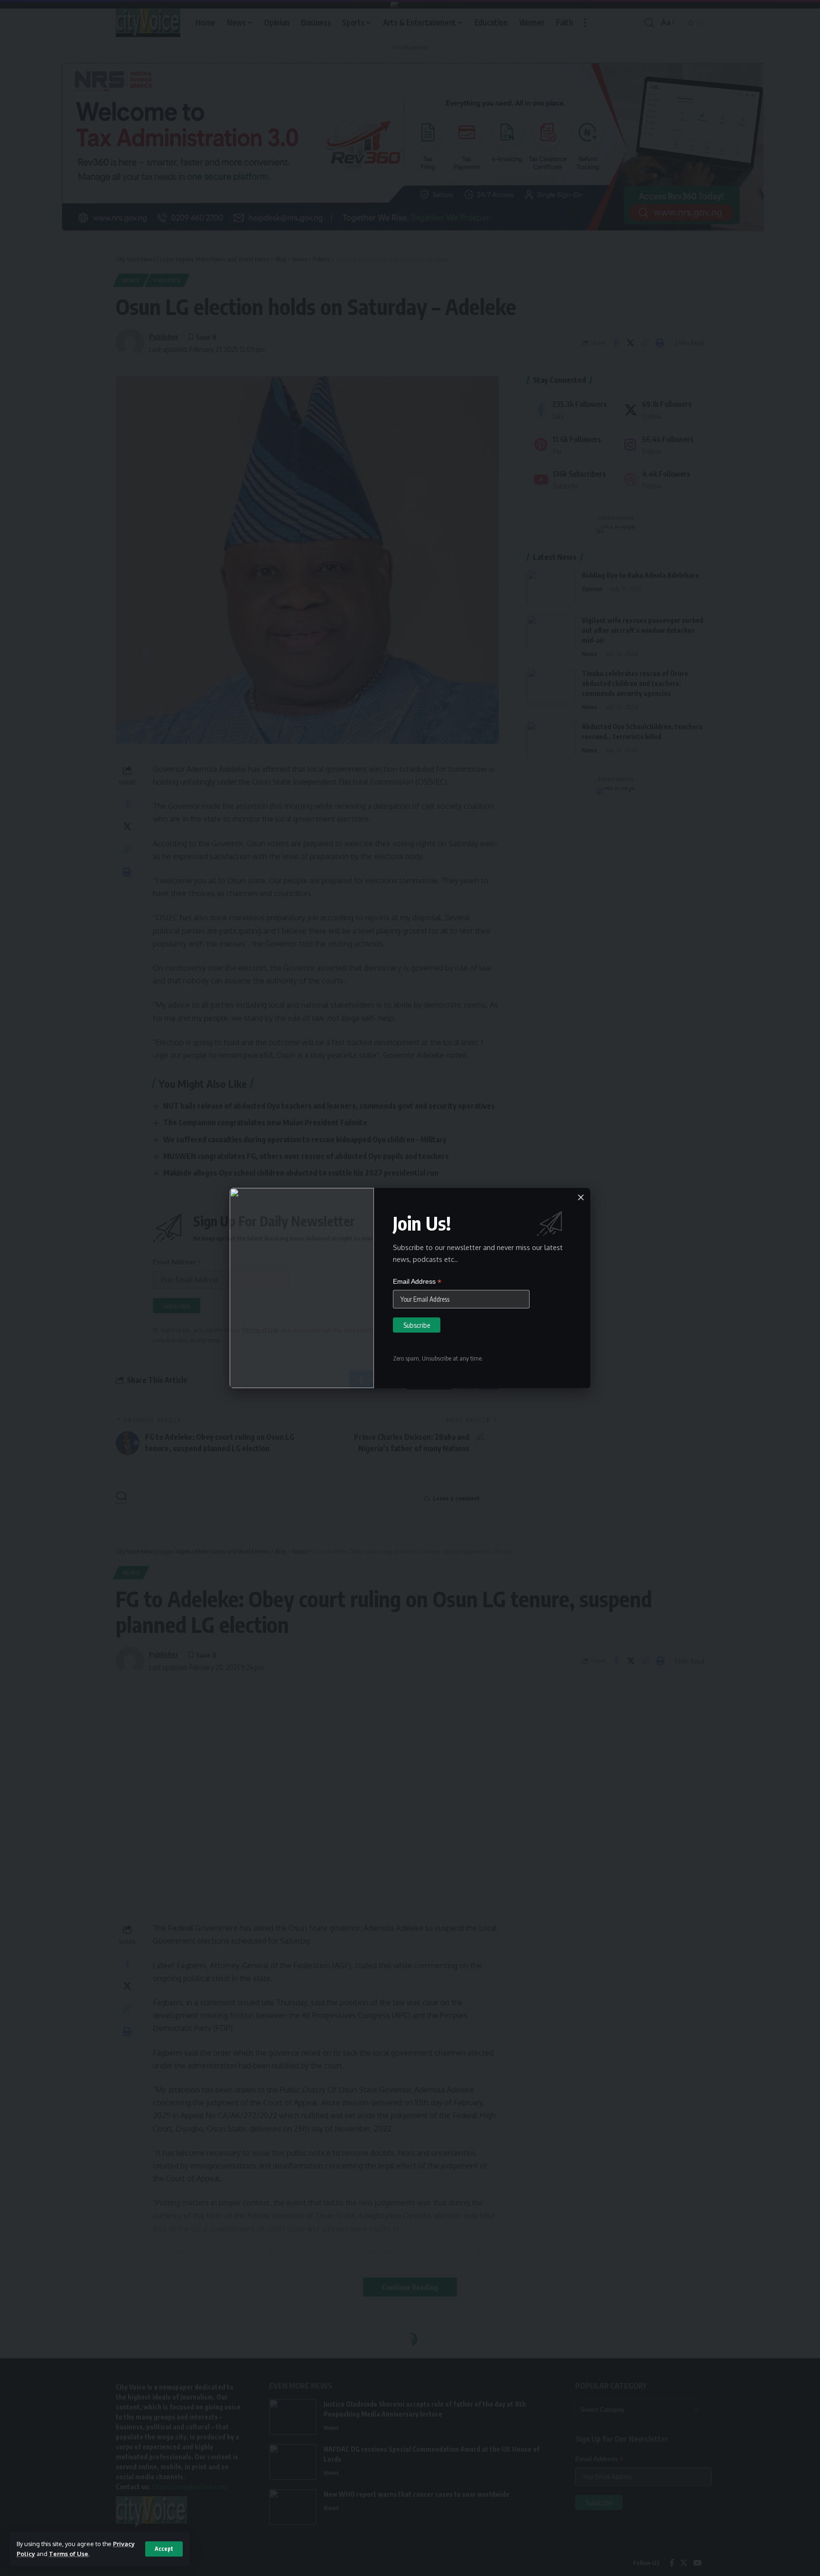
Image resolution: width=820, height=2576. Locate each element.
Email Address (417, 1282)
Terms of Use (69, 2554)
